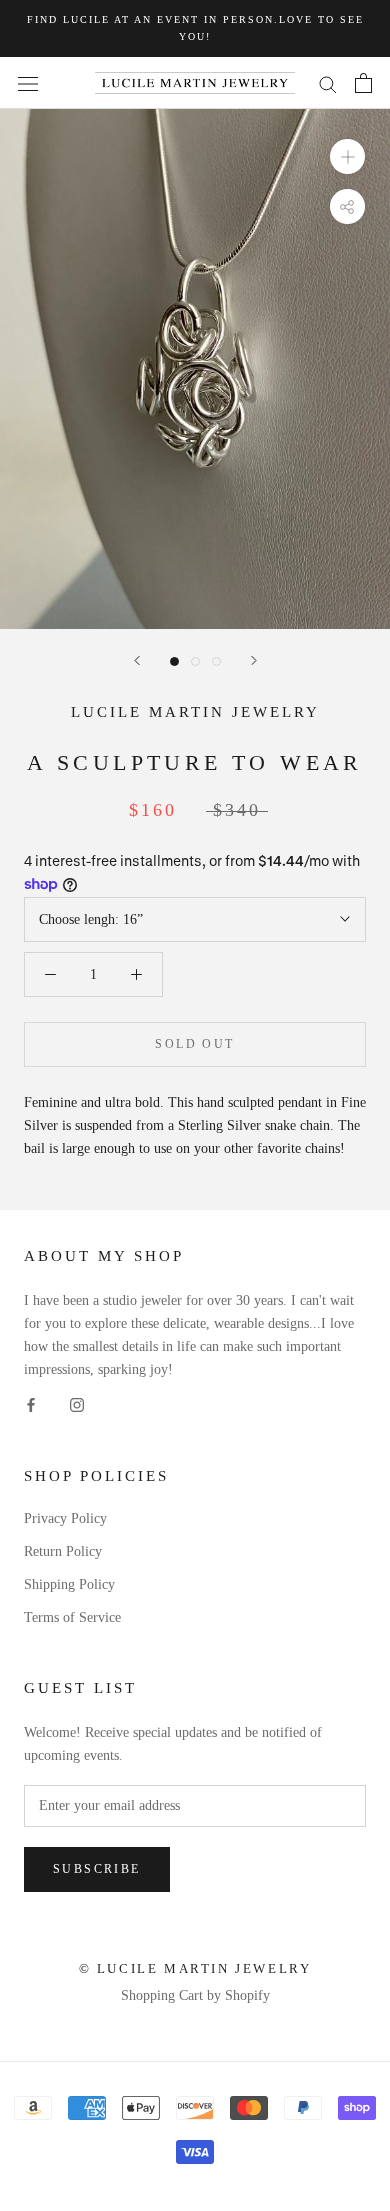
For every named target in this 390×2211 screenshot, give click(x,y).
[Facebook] (31, 1404)
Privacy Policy (65, 1518)
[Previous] (137, 660)
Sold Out (194, 1044)
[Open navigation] (28, 83)
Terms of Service (72, 1617)
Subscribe (97, 1869)
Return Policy (63, 1551)
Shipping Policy (69, 1584)
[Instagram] (77, 1404)
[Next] (254, 660)
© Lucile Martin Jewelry (195, 1968)
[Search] (328, 83)
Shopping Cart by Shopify (195, 1995)
